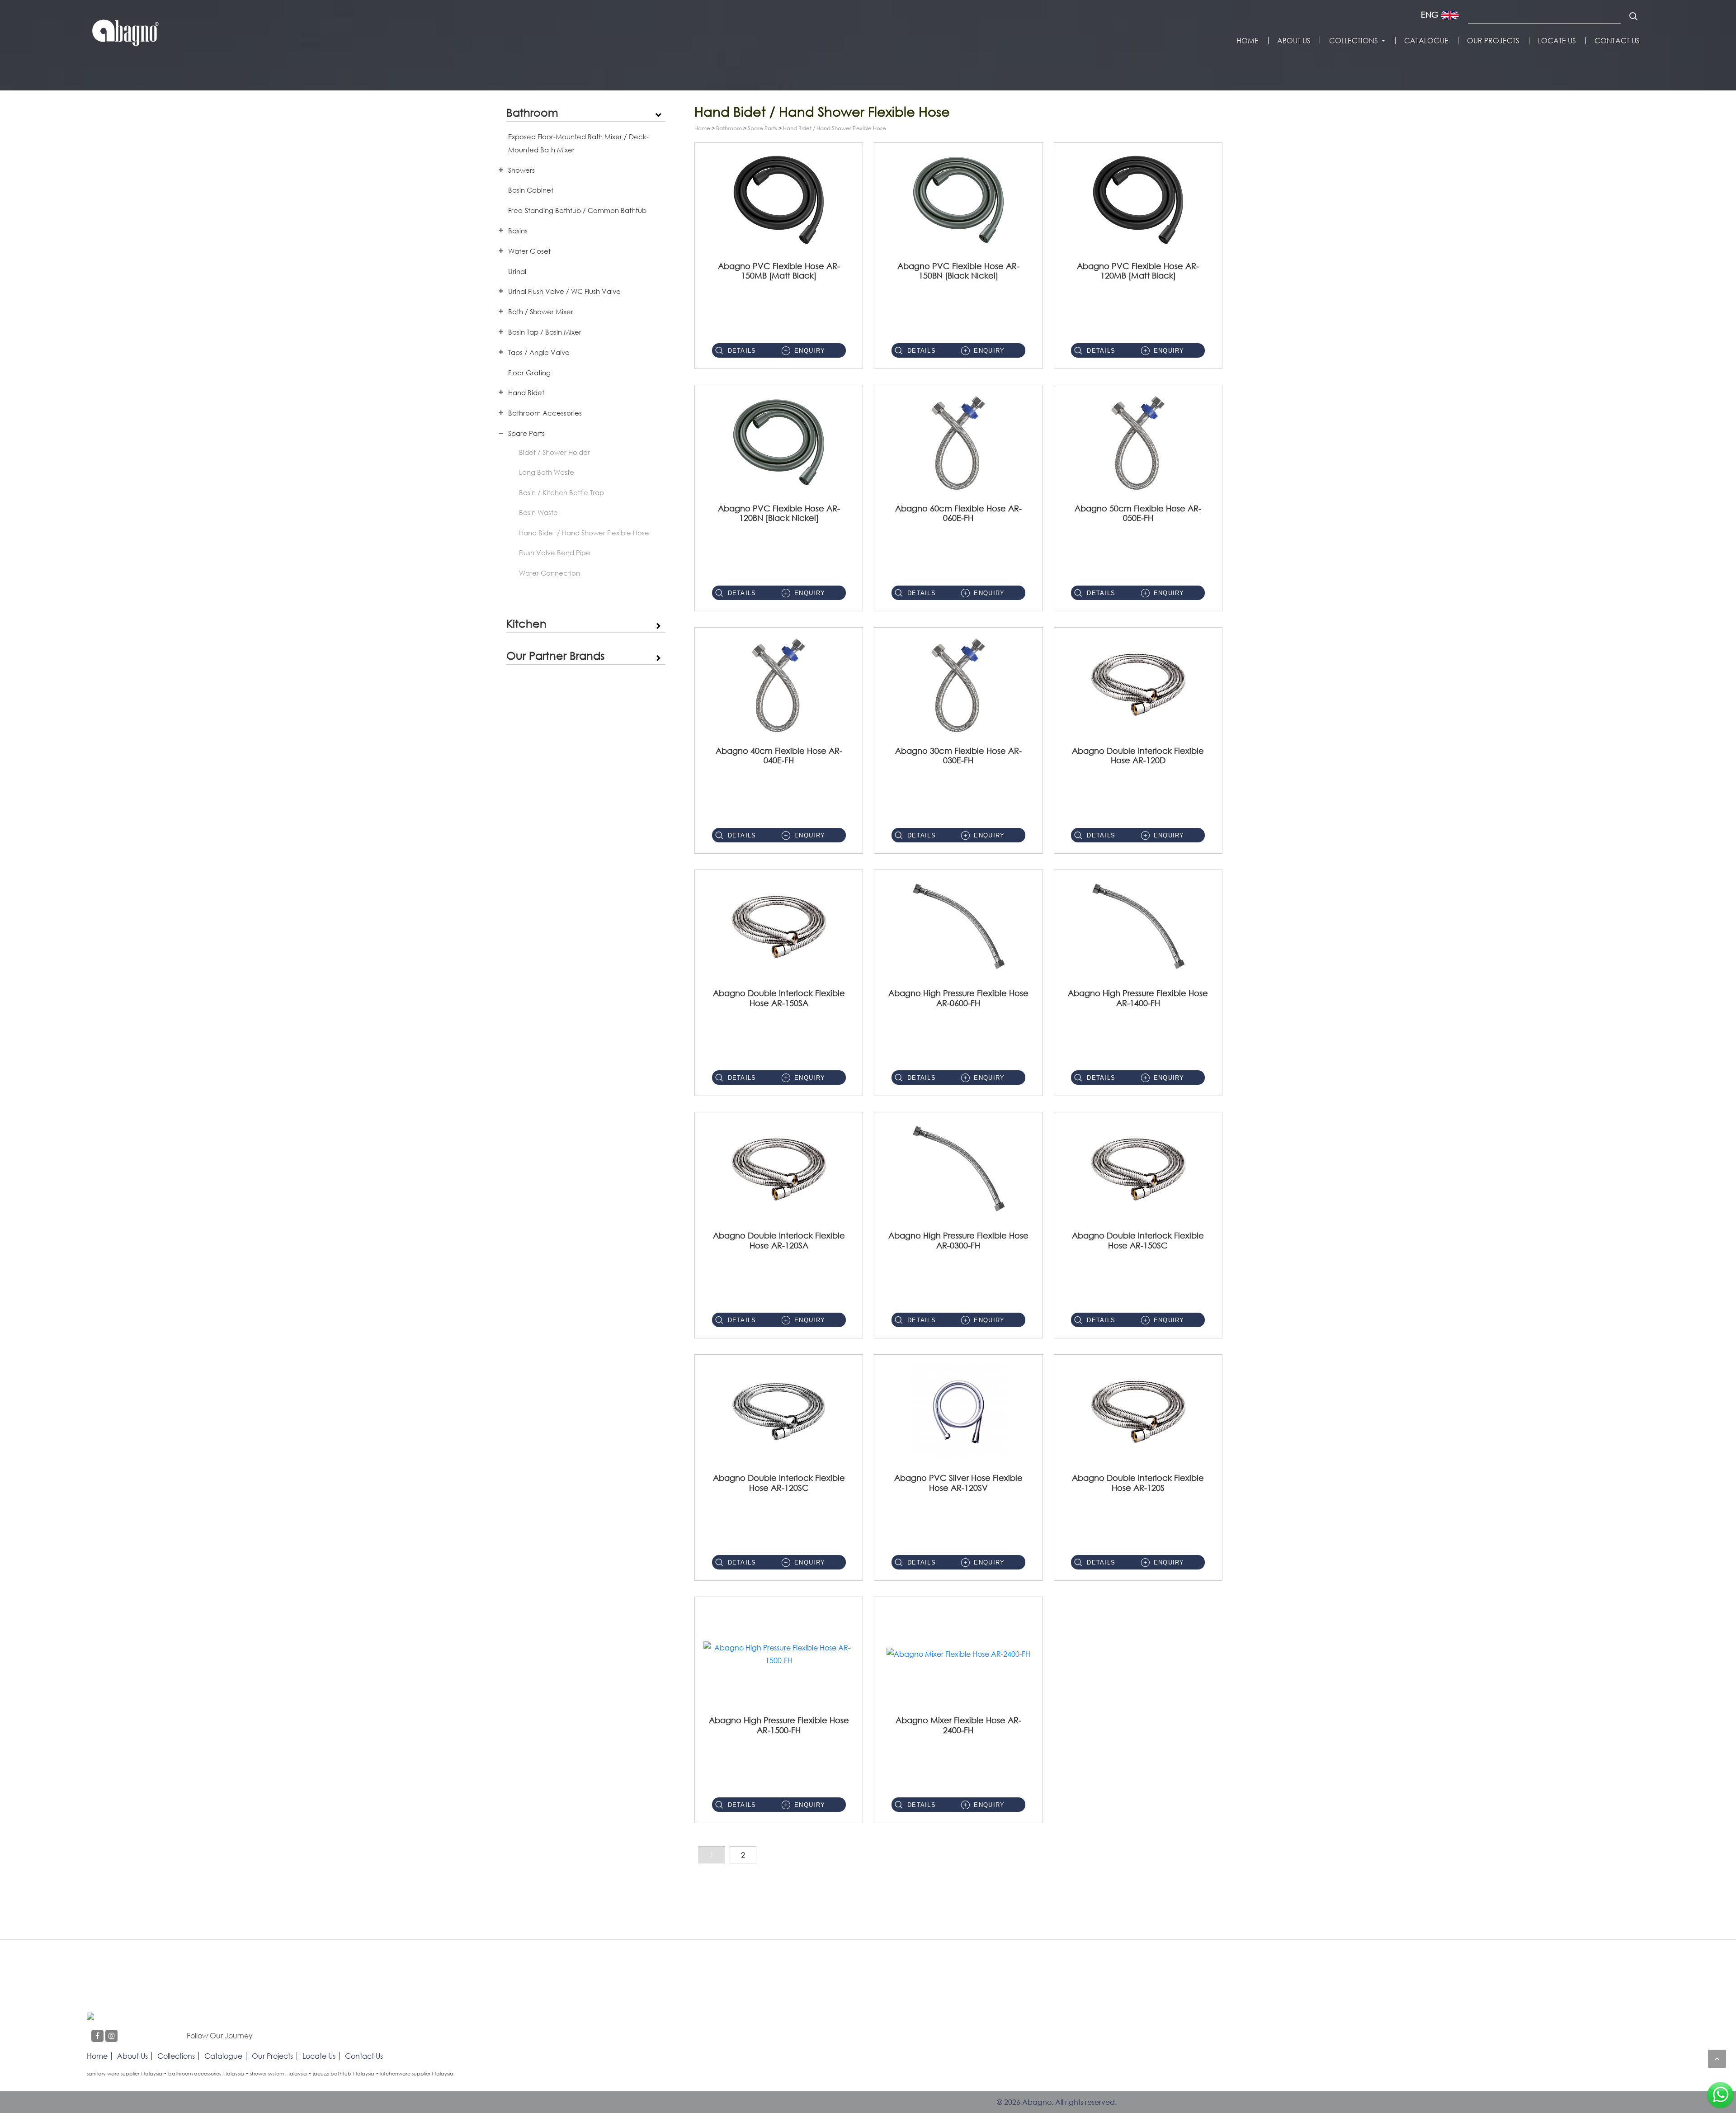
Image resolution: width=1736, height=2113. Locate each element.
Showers (521, 170)
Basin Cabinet (531, 190)
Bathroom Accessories (545, 413)
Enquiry (810, 351)
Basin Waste (538, 512)
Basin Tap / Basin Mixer (545, 332)
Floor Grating (529, 373)
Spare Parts (526, 433)
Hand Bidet (526, 392)
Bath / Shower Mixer (541, 312)
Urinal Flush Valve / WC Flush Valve (564, 291)
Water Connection (550, 573)
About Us (1294, 41)
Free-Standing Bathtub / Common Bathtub (577, 210)
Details (742, 351)
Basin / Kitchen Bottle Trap (561, 492)
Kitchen (526, 623)
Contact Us (1617, 41)
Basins (518, 231)
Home (1248, 41)
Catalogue (1426, 41)
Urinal (517, 271)
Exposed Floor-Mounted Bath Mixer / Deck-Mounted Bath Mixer (578, 143)
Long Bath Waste (547, 472)
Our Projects (1493, 41)
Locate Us (1557, 41)
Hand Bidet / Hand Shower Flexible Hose (584, 533)
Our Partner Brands (555, 655)
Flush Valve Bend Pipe (555, 553)
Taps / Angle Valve (539, 352)
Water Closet (529, 251)
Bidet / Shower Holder (554, 452)
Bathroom (532, 112)
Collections (1354, 41)
